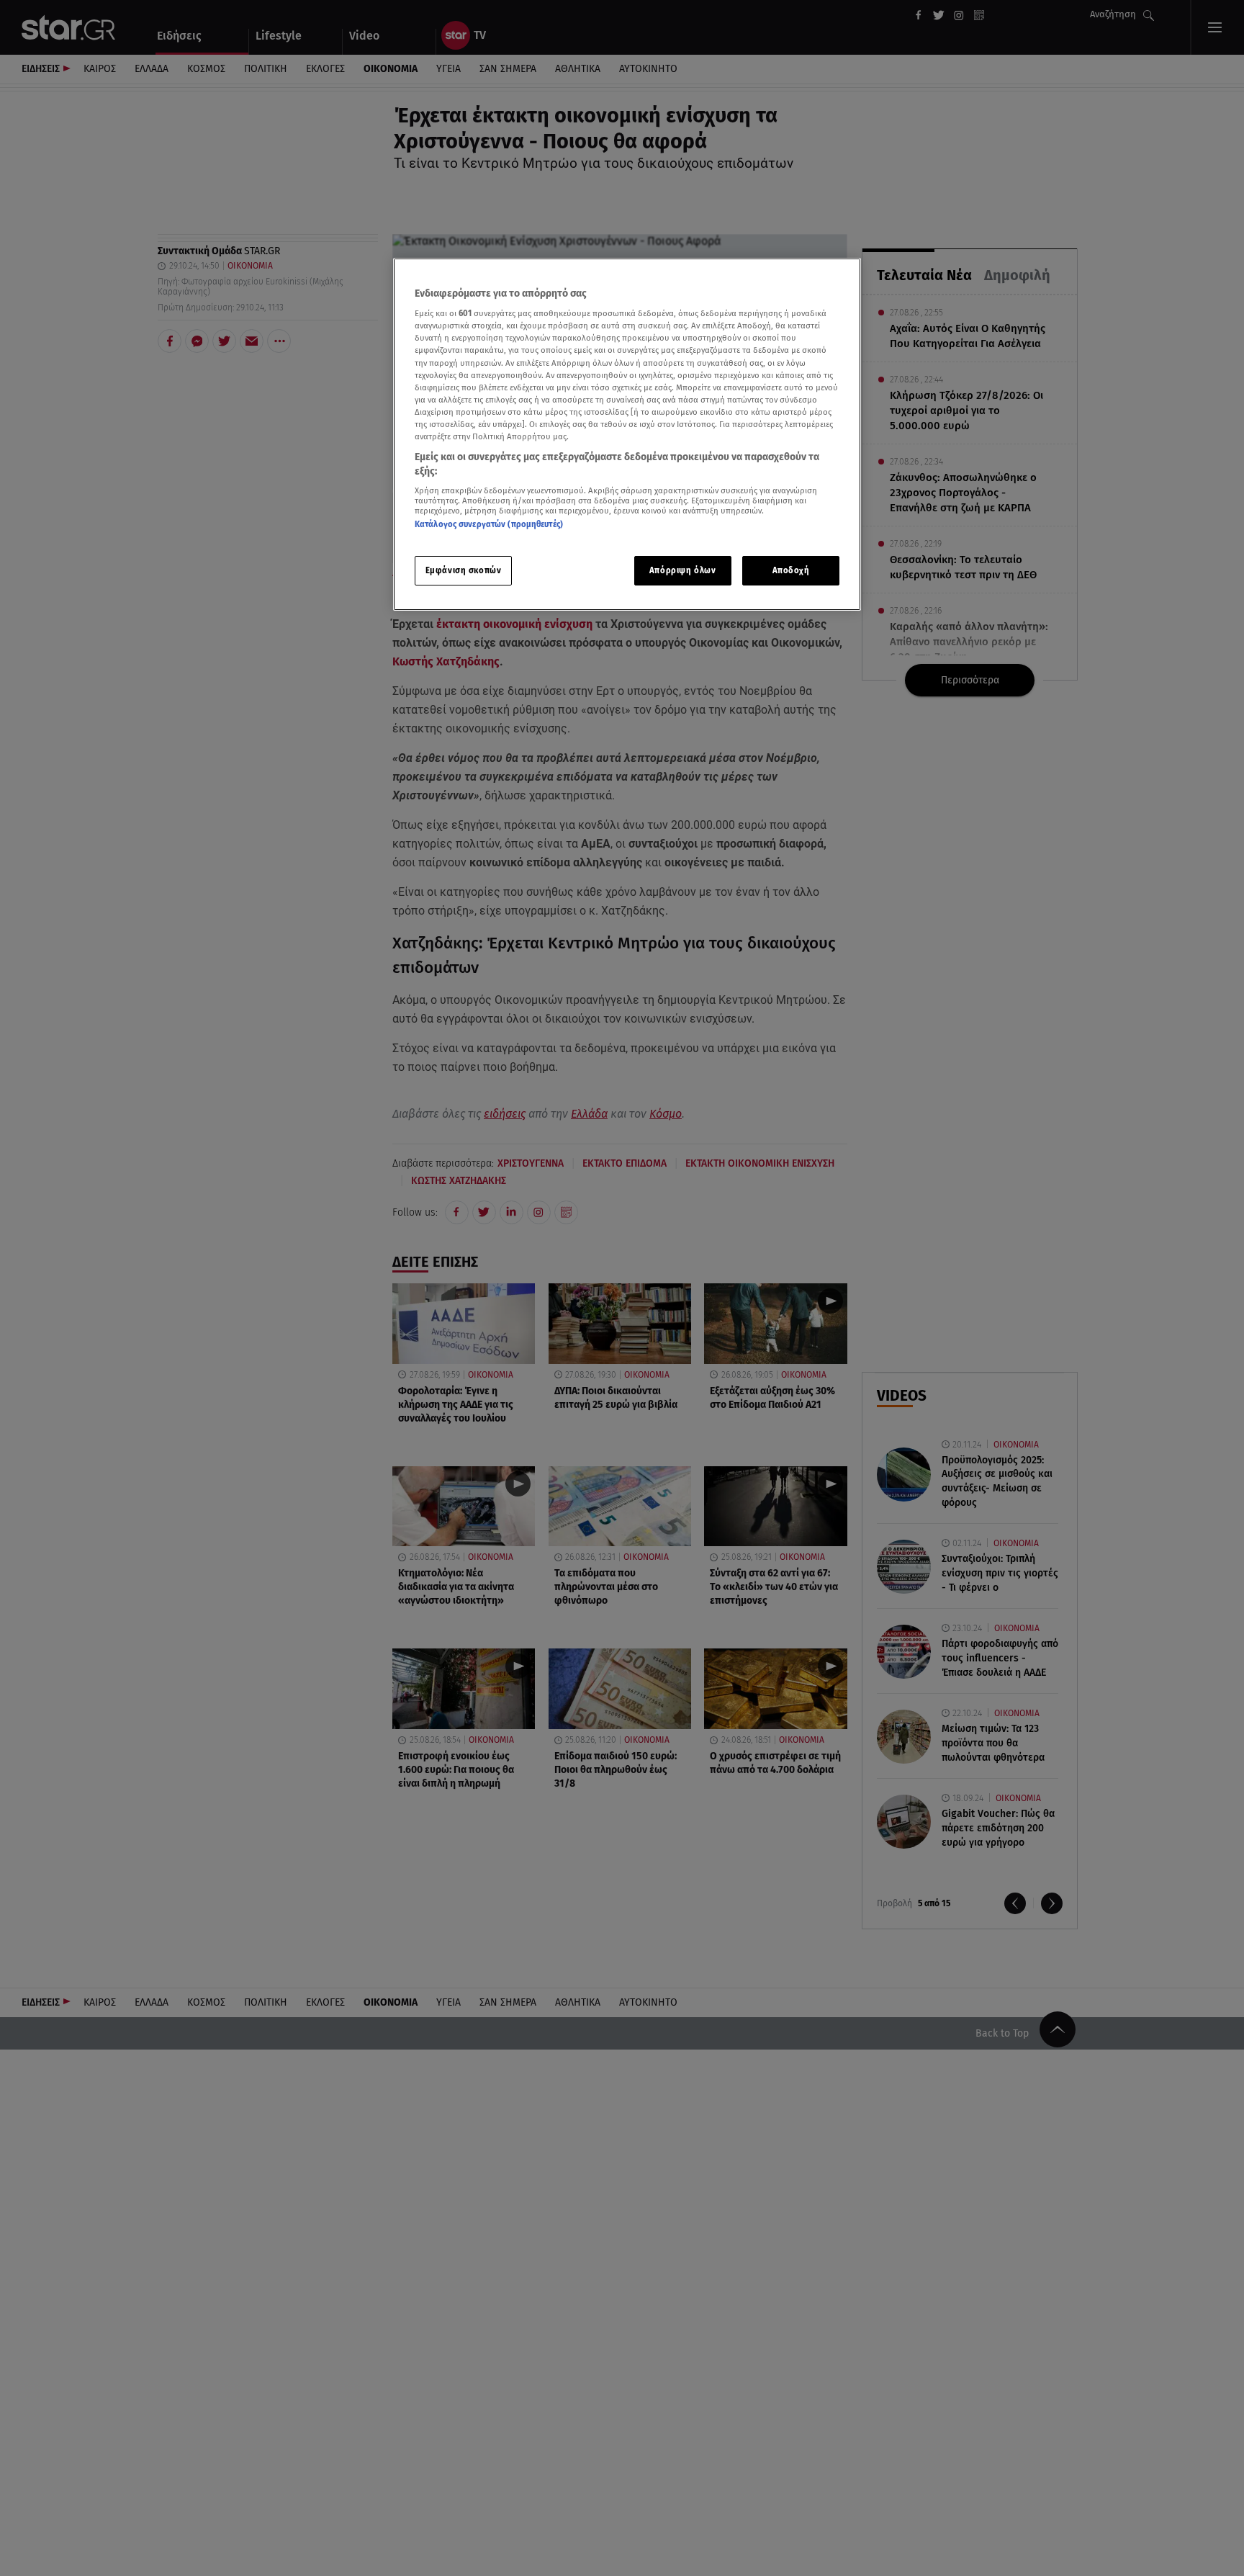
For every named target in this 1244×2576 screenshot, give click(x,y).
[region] (627, 435)
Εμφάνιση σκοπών (464, 570)
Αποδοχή (791, 570)
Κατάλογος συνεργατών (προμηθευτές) (489, 524)
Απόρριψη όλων (682, 570)
